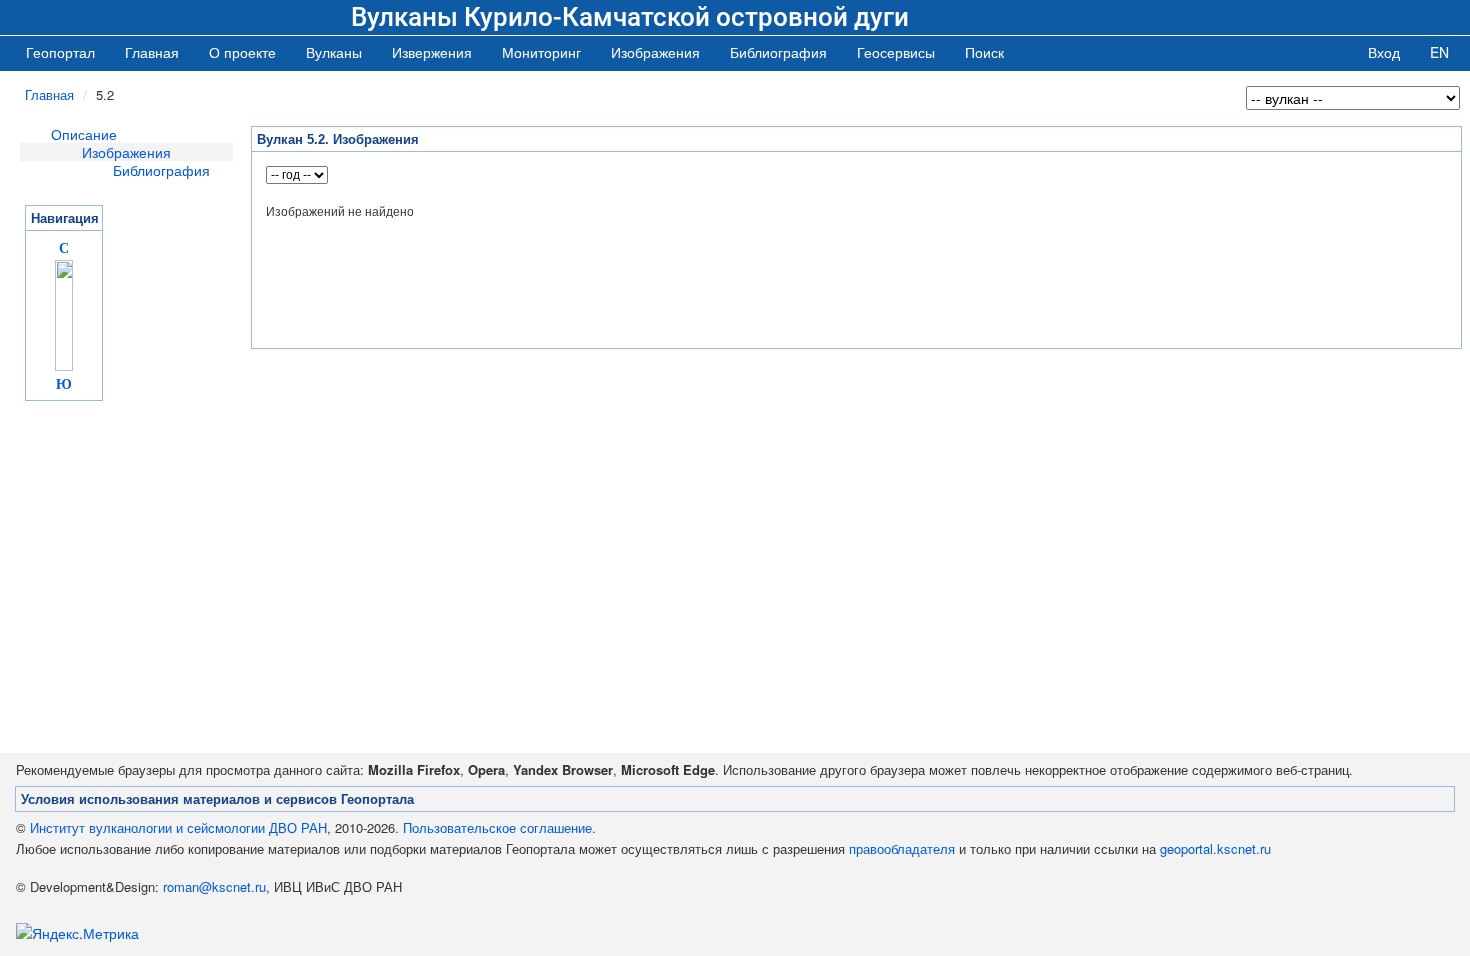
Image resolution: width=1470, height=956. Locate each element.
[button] (334, 52)
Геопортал (60, 52)
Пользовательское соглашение (497, 827)
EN (1439, 52)
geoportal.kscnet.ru (1215, 848)
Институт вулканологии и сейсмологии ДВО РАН (178, 827)
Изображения (126, 152)
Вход (1384, 52)
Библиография (161, 170)
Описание (84, 134)
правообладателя (902, 848)
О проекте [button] (242, 52)
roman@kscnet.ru (214, 886)
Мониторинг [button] (541, 52)
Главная (152, 52)
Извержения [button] (432, 52)
